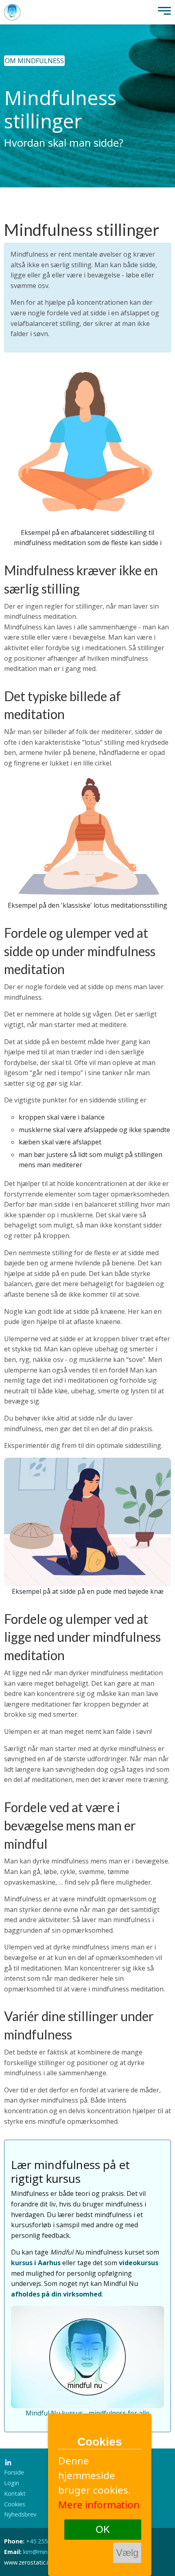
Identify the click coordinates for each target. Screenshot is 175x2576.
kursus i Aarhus (36, 2263)
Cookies (15, 2504)
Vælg (127, 2553)
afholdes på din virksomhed (56, 2294)
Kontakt (15, 2494)
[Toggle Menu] (162, 12)
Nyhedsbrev (20, 2514)
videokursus (139, 2263)
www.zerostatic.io (28, 2562)
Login (12, 2483)
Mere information (99, 2505)
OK (103, 2529)
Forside (14, 2472)
